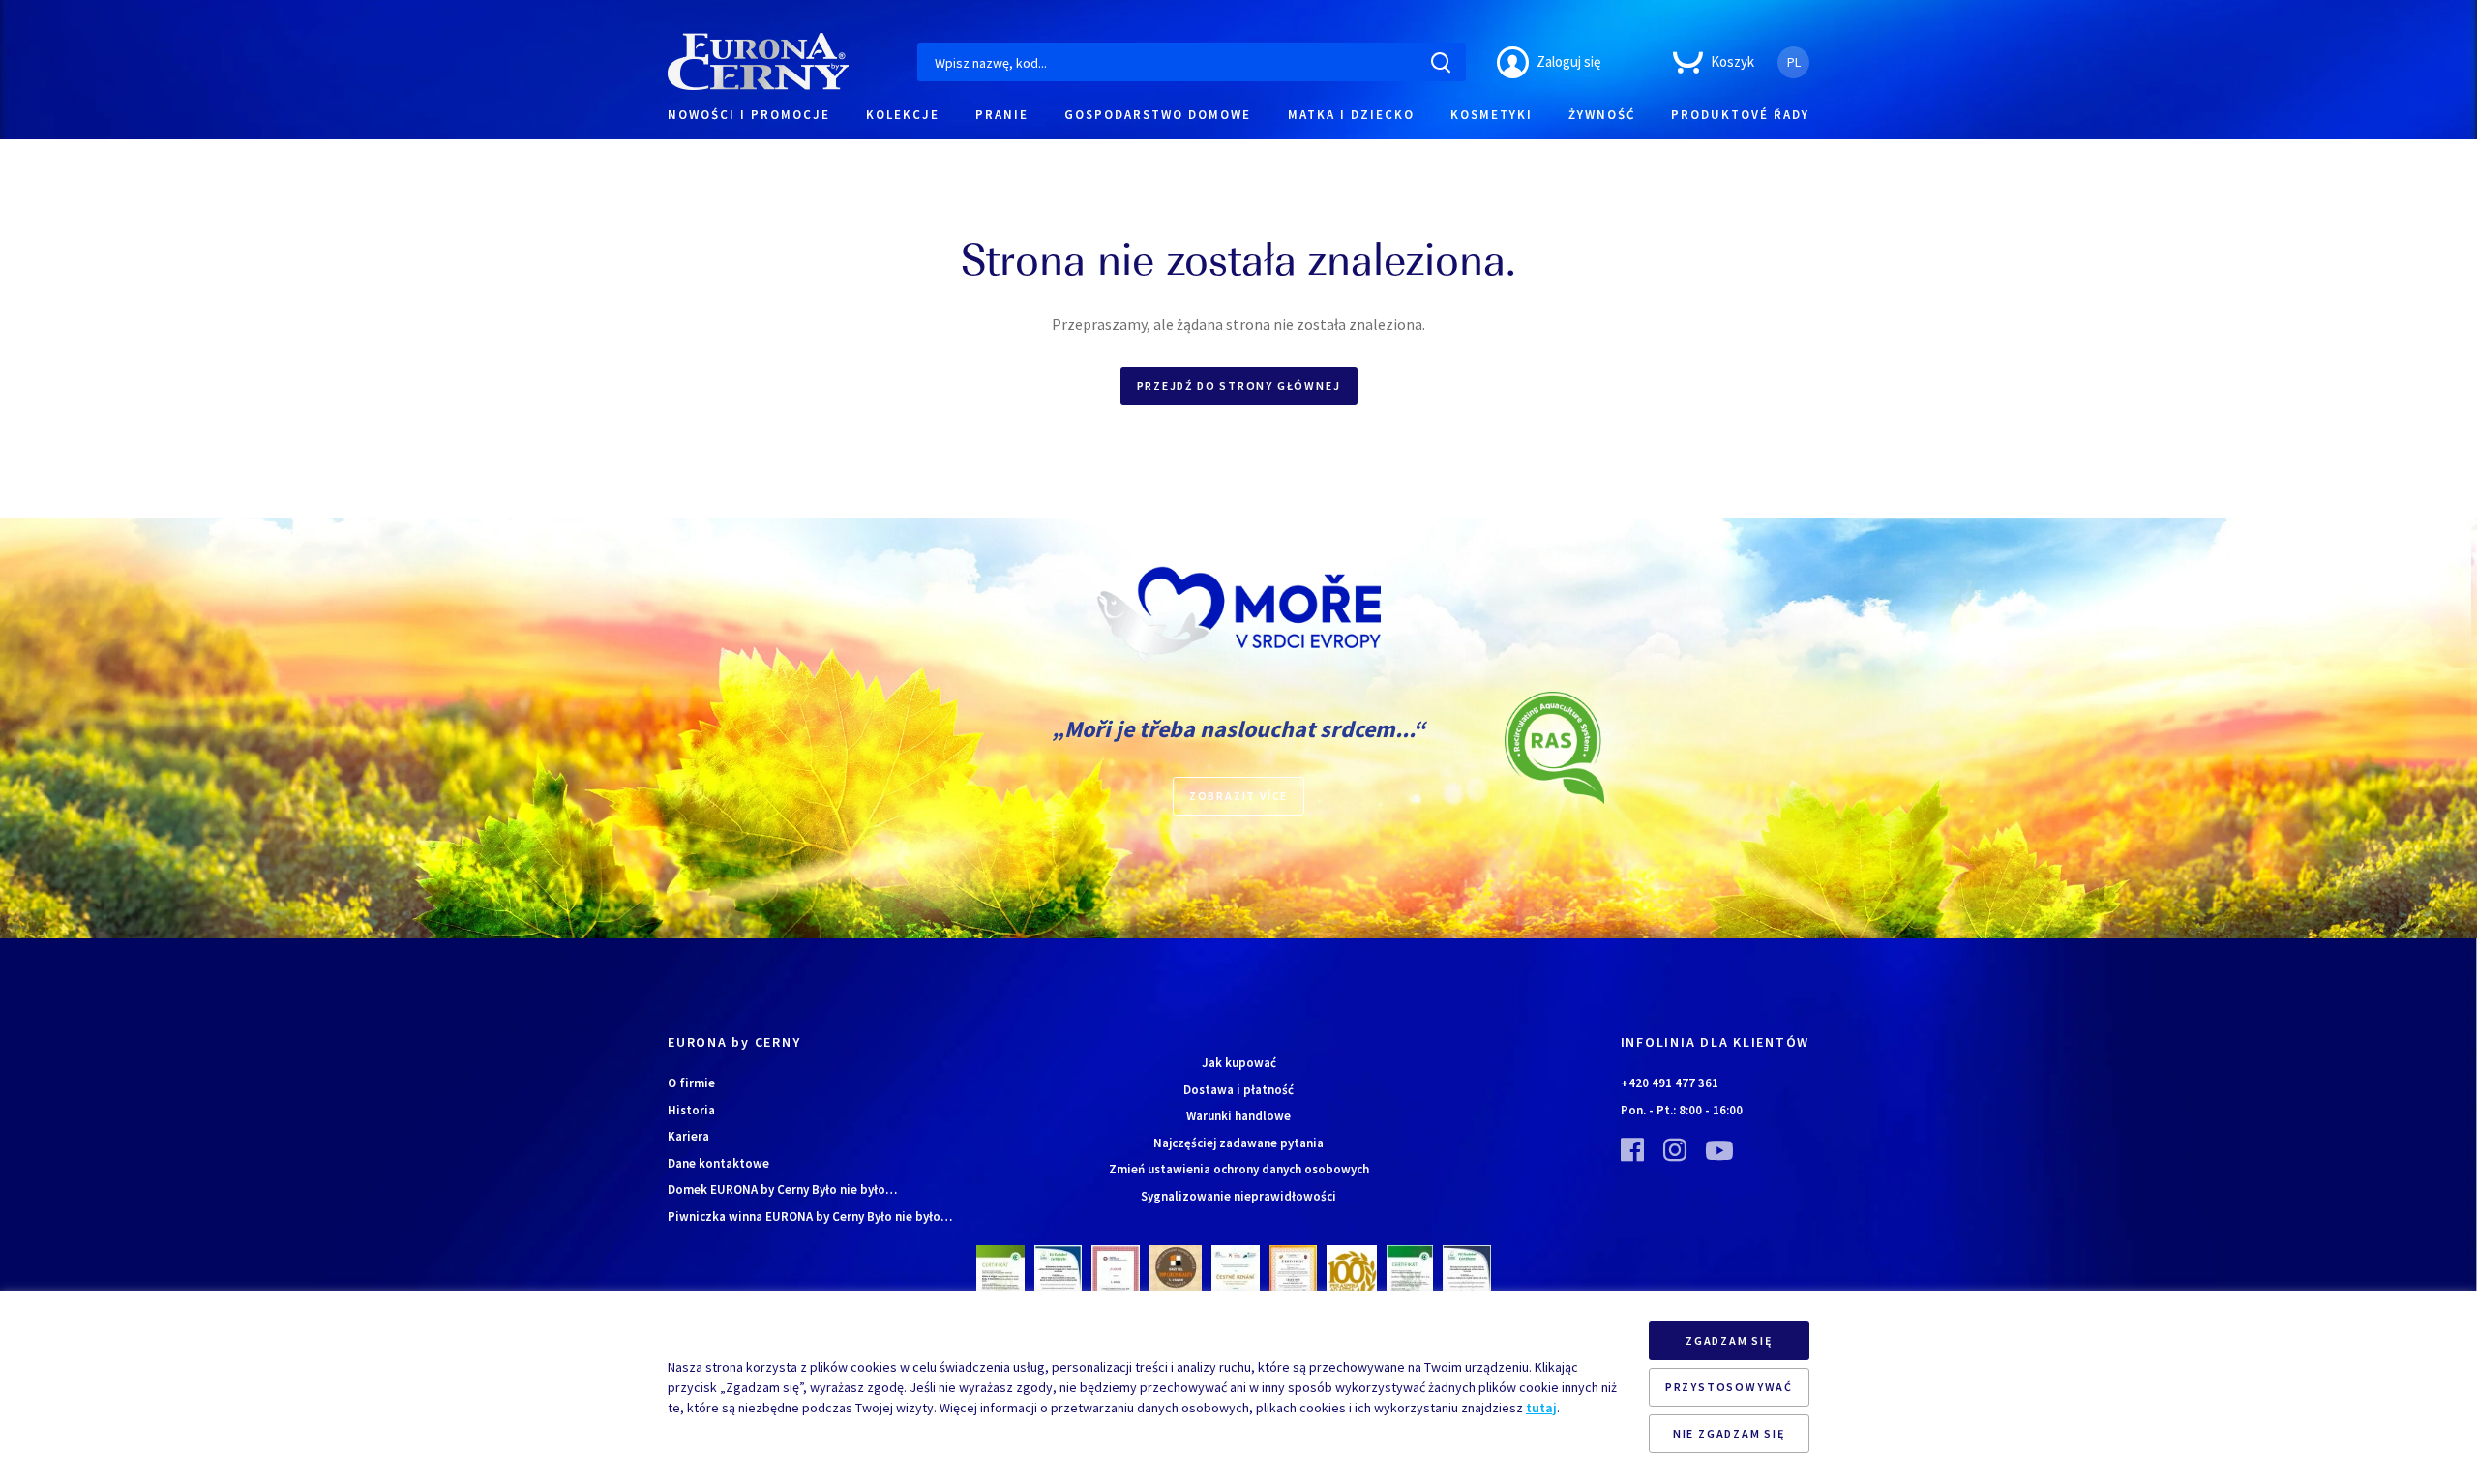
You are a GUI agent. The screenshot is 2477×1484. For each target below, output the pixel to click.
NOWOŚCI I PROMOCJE (749, 115)
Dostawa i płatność (1238, 1090)
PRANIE (1002, 115)
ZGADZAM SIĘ (1729, 1340)
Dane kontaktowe (718, 1163)
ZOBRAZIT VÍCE (1238, 796)
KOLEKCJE (903, 115)
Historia (691, 1110)
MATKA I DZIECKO (1351, 115)
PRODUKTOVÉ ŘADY (1740, 115)
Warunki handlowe (1238, 1116)
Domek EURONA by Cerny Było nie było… (782, 1189)
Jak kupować (1239, 1063)
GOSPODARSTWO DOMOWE (1158, 115)
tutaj (1541, 1408)
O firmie (691, 1083)
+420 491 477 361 (1670, 1083)
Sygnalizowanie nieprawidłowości (1238, 1196)
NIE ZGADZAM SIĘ (1729, 1433)
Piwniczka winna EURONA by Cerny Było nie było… (810, 1217)
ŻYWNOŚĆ (1602, 115)
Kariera (688, 1136)
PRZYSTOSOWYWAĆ (1729, 1387)
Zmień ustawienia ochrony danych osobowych (1239, 1169)
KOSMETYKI (1492, 115)
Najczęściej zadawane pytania (1238, 1143)
